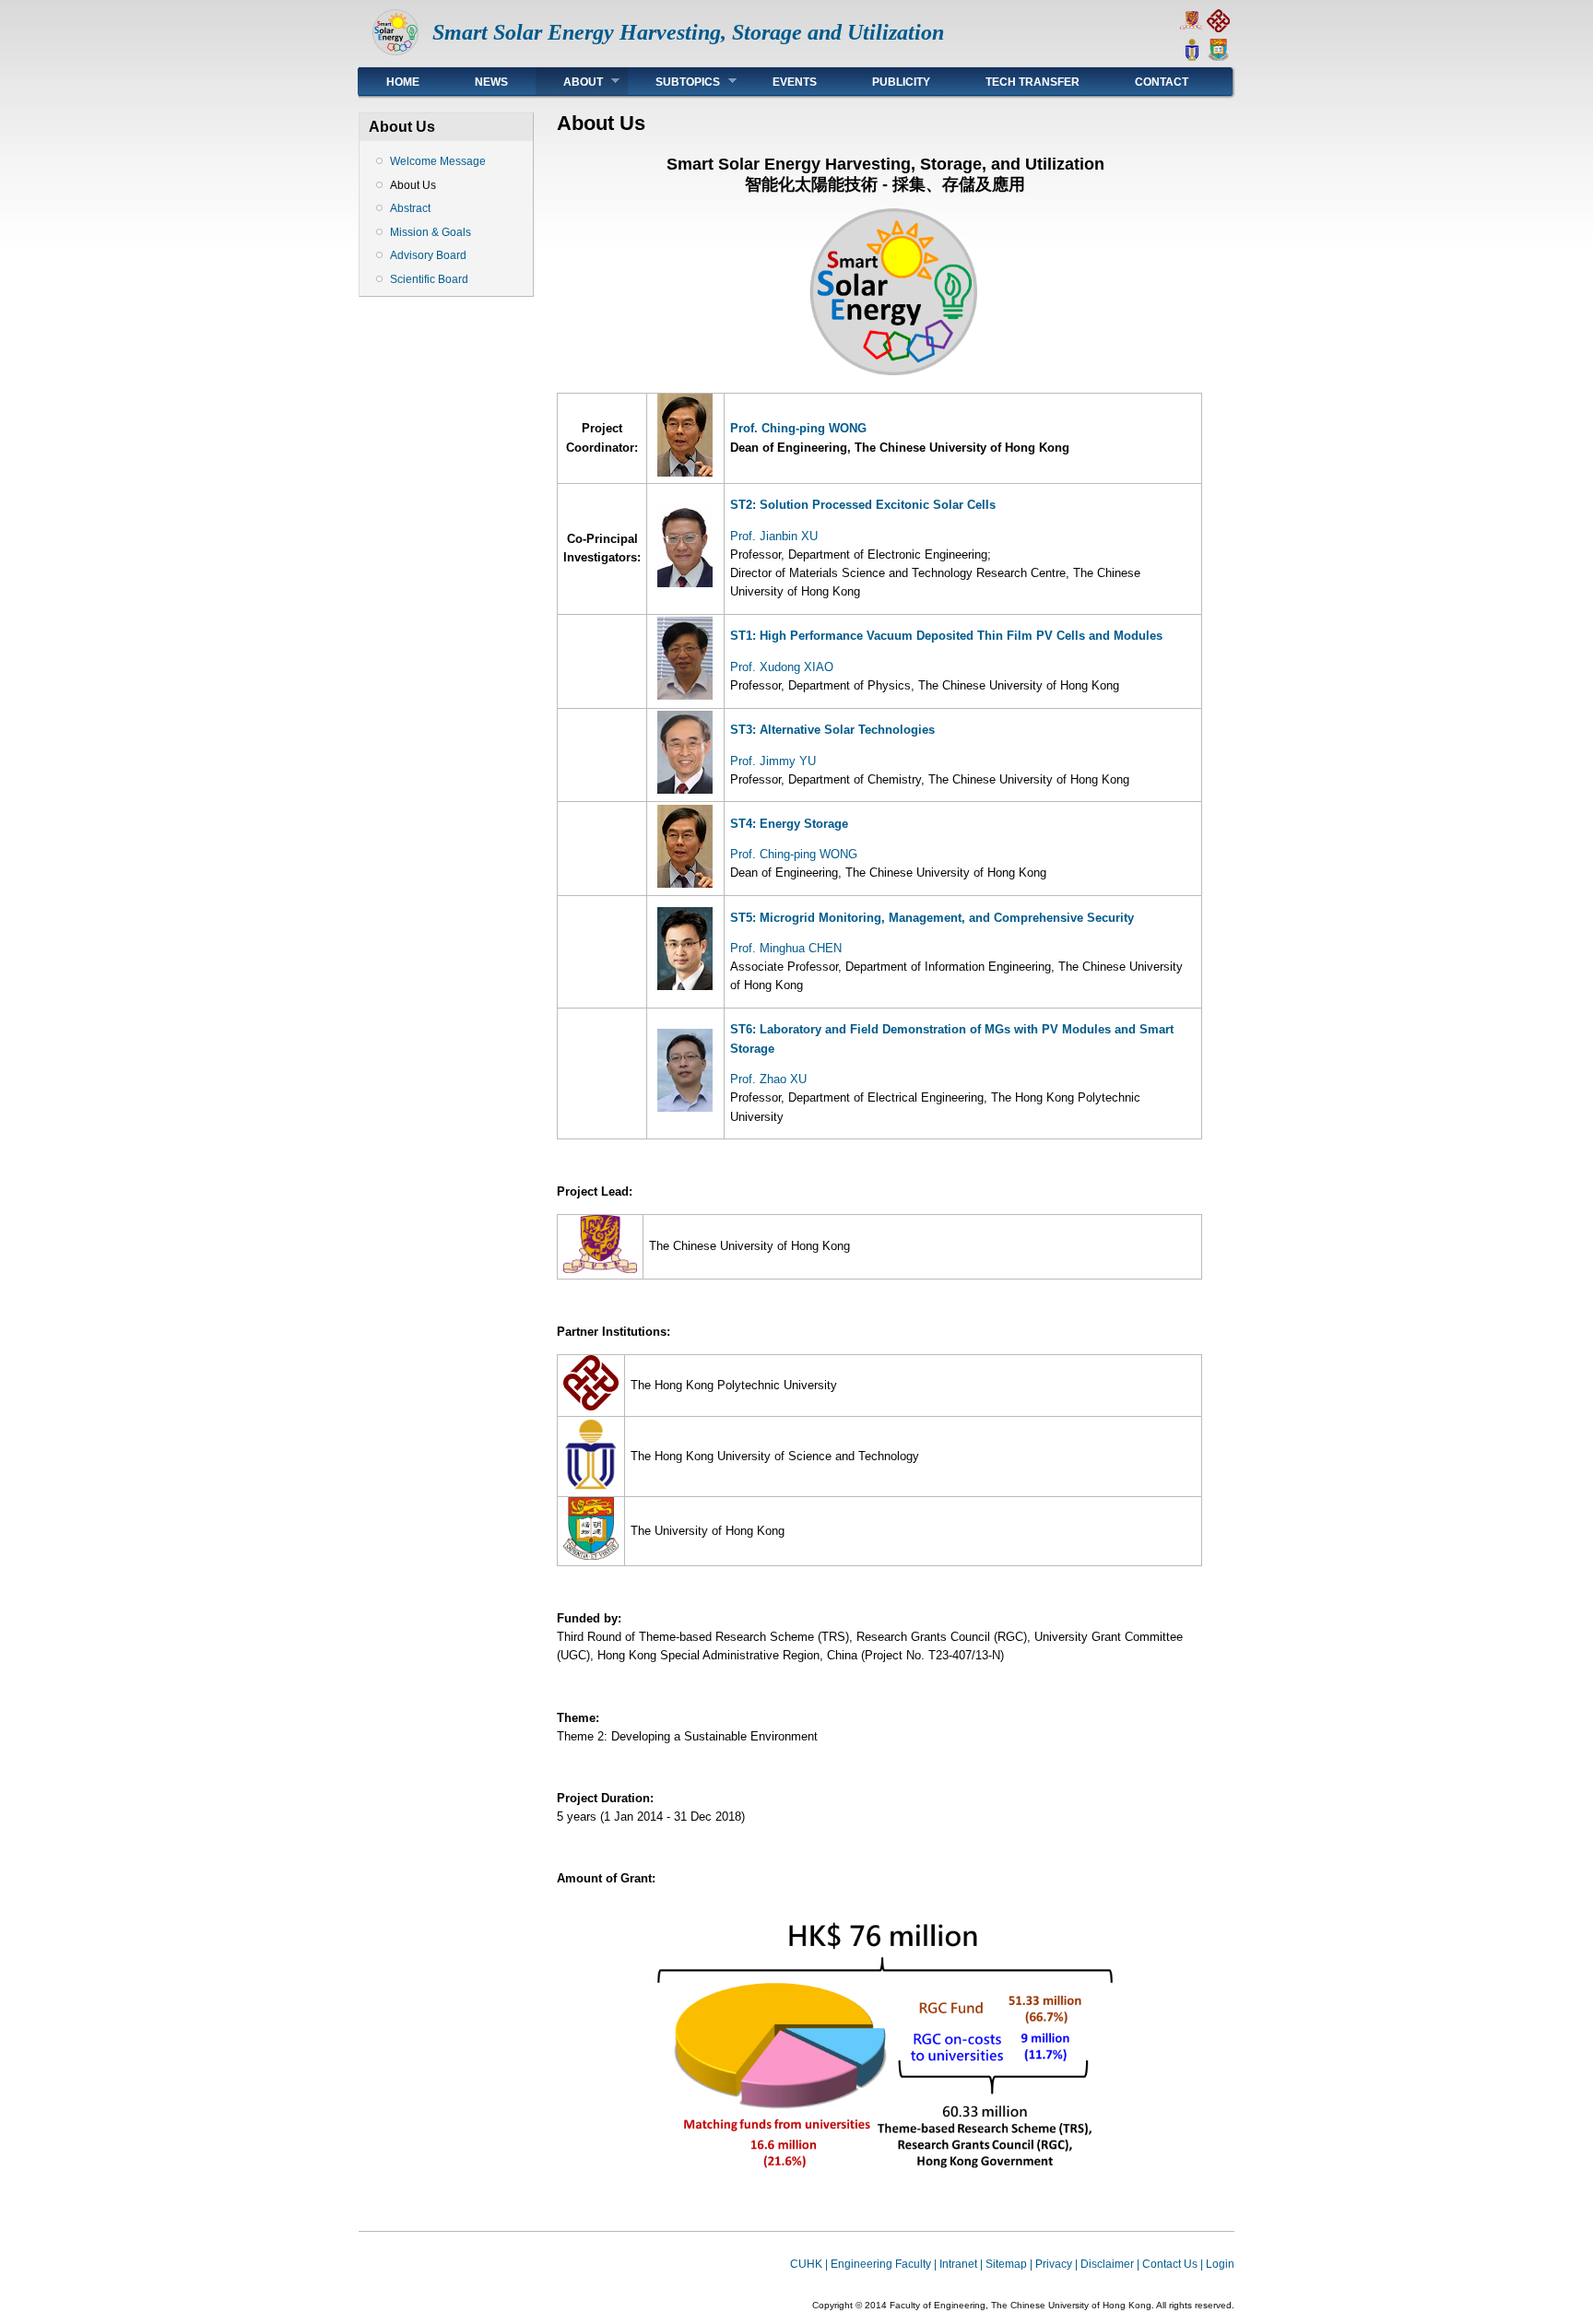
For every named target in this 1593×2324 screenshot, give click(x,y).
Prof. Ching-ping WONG (798, 428)
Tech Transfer (1032, 82)
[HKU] (1218, 57)
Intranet (958, 2264)
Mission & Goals (431, 232)
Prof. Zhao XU (768, 1079)
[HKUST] (1192, 57)
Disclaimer (1107, 2264)
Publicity (901, 82)
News (491, 82)
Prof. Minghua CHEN (786, 948)
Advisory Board (428, 255)
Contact (1162, 82)
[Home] (395, 51)
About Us (413, 185)
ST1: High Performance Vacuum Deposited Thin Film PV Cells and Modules (946, 636)
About (569, 82)
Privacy (1054, 2264)
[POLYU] (1218, 28)
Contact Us (1170, 2264)
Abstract (410, 208)
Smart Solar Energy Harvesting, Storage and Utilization (688, 32)
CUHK (806, 2264)
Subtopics (674, 82)
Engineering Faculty (881, 2264)
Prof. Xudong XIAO (782, 667)
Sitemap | (1010, 2264)
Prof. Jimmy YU (773, 761)
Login (1220, 2264)
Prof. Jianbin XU (774, 536)
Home (403, 82)
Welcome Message (438, 161)
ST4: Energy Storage (789, 824)
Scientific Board (429, 279)
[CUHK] (1192, 28)
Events (795, 82)
